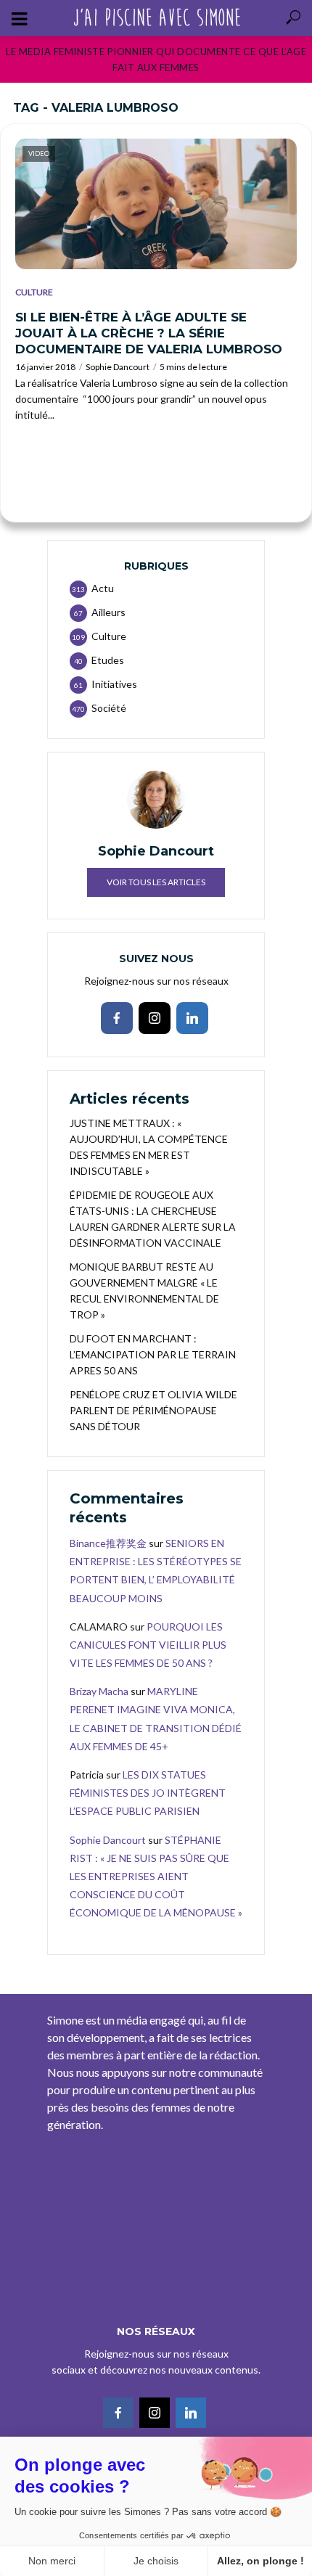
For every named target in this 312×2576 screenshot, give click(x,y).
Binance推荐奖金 (108, 1543)
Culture (34, 292)
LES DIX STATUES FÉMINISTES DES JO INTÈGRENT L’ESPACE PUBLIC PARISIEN (148, 1793)
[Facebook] (117, 1018)
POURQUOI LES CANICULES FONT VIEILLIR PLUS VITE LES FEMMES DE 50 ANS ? (148, 1645)
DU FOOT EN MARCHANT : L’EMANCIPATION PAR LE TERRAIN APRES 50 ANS (153, 1354)
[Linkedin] (192, 1018)
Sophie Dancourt (118, 367)
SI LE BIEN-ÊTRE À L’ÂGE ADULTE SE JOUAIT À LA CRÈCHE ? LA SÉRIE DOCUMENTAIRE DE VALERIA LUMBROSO (149, 333)
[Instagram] (155, 1018)
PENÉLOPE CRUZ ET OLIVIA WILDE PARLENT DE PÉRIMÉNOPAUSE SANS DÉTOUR (153, 1410)
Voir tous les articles (156, 882)
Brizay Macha (99, 1691)
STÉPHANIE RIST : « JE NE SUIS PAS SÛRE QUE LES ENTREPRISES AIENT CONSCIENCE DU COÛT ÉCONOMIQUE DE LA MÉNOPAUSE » (156, 1876)
